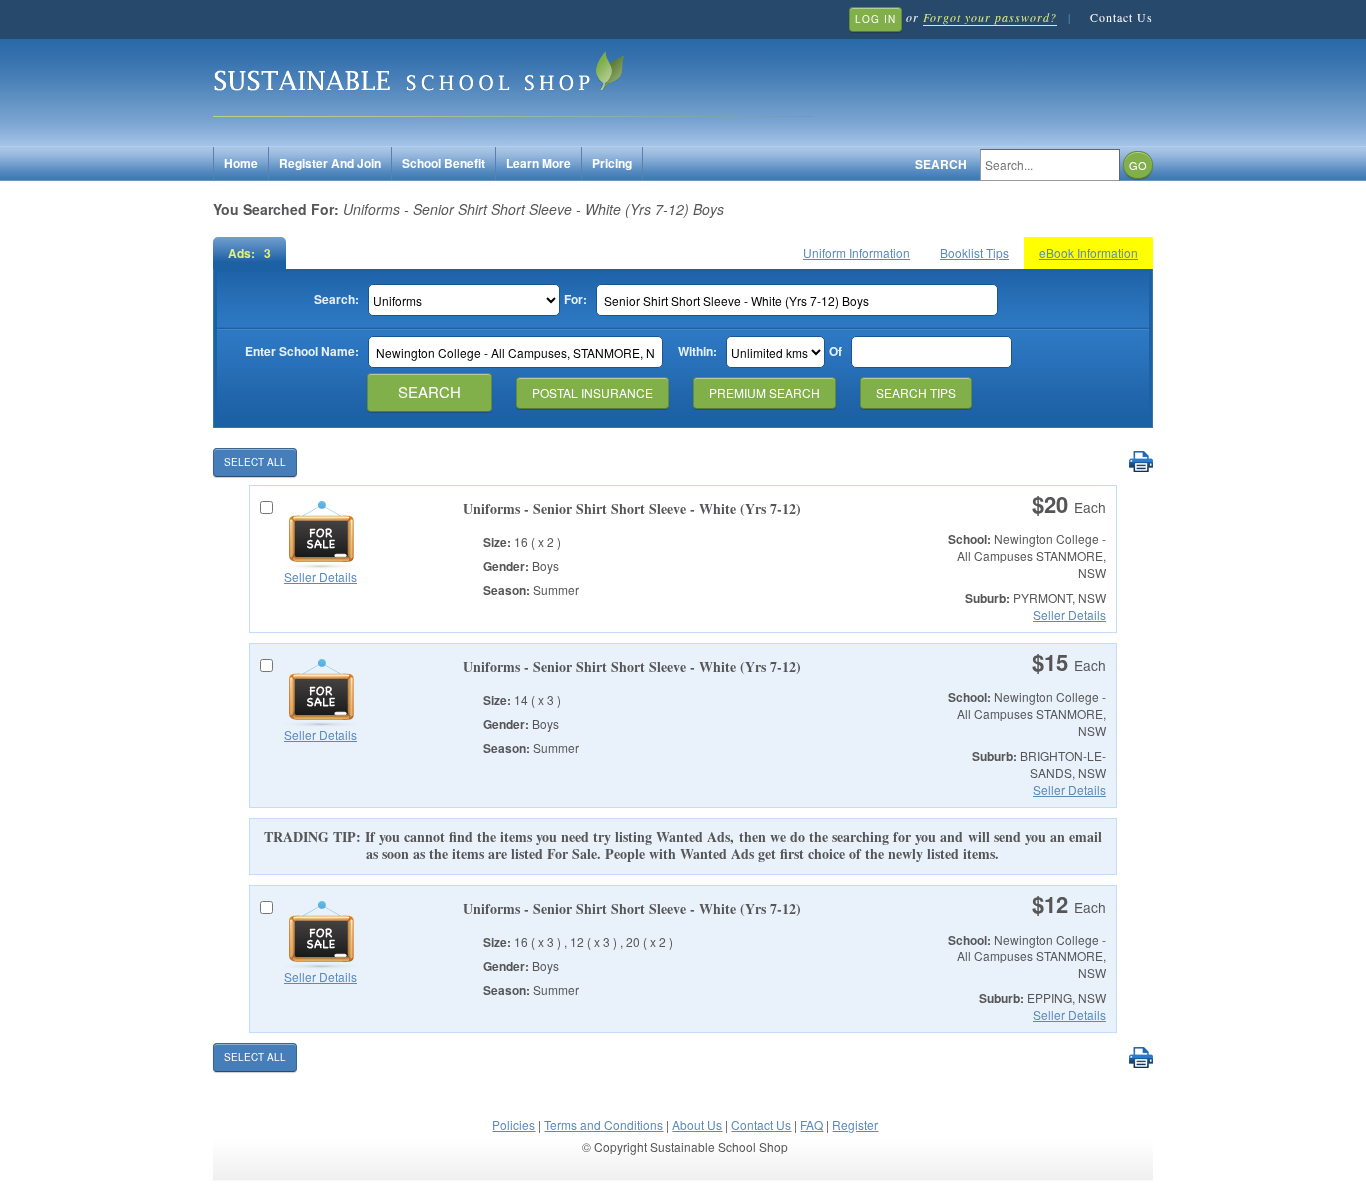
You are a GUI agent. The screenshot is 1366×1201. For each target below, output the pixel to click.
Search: (336, 299)
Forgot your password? (990, 17)
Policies (513, 1124)
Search (941, 164)
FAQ (811, 1124)
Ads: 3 (249, 253)
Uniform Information (856, 252)
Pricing (612, 163)
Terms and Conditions (603, 1124)
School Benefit (443, 163)
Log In (875, 19)
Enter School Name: (302, 351)
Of (835, 351)
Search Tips (916, 392)
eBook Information (1088, 252)
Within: (697, 351)
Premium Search (764, 392)
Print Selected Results (1140, 462)
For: (575, 299)
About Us (697, 1124)
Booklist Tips (974, 252)
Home (241, 163)
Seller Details (320, 576)
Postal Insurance (592, 392)
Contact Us (1121, 17)
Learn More (538, 163)
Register (855, 1124)
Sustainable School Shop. (513, 80)
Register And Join (330, 163)
